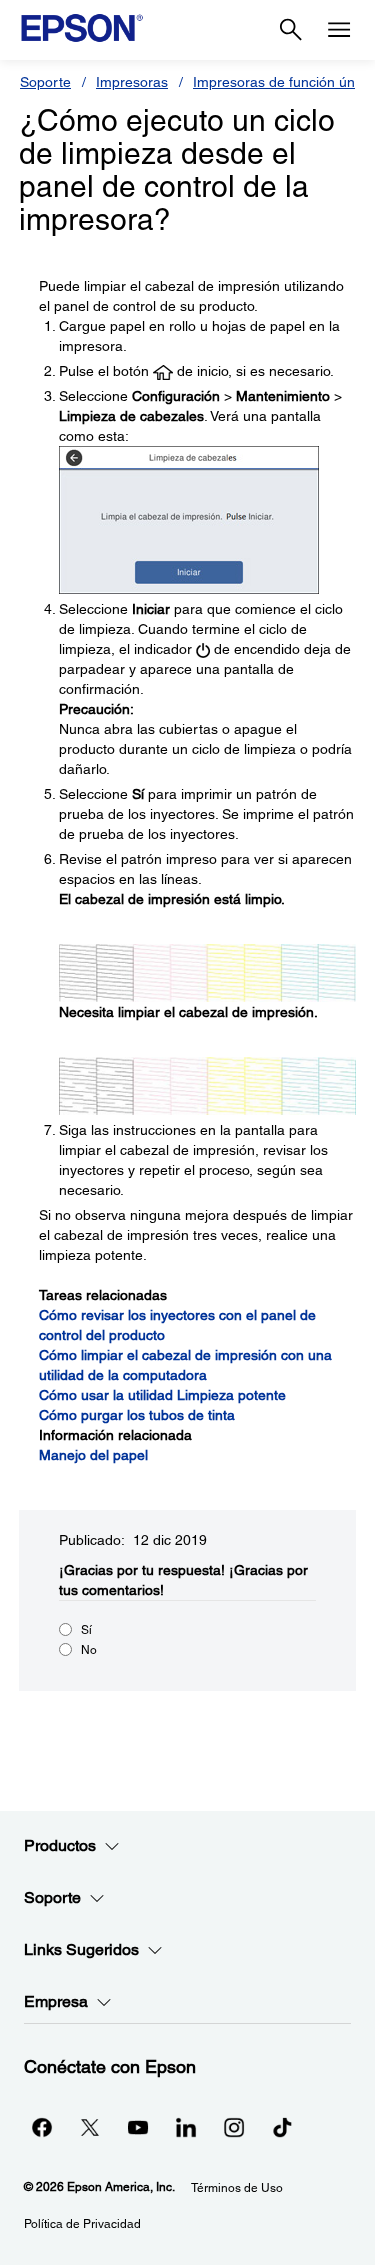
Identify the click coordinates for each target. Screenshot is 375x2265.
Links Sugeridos (81, 1949)
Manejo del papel (93, 1455)
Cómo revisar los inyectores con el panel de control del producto (177, 1325)
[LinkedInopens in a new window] (186, 2127)
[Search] (291, 30)
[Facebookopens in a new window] (42, 2127)
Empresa (56, 2001)
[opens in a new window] (282, 2127)
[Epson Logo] (82, 28)
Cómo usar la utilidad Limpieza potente (162, 1395)
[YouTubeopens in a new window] (138, 2127)
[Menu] (339, 30)
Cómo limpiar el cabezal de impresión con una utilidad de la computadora (185, 1365)
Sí (86, 1630)
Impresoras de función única (283, 82)
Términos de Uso (237, 2188)
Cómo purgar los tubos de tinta (137, 1415)
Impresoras (132, 82)
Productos (60, 1845)
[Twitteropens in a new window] (90, 2127)
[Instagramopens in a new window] (234, 2127)
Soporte (45, 82)
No (89, 1650)
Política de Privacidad (82, 2224)
